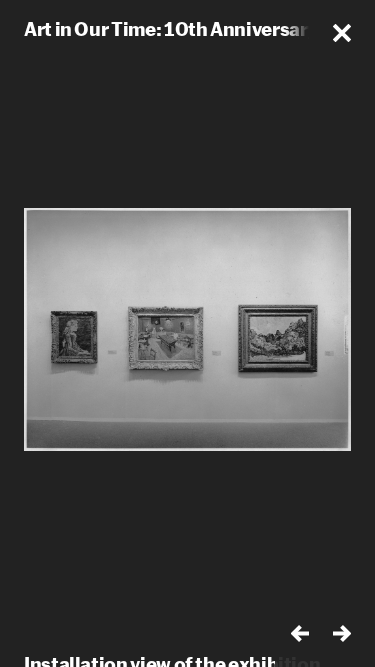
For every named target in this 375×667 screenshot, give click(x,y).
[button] (342, 33)
